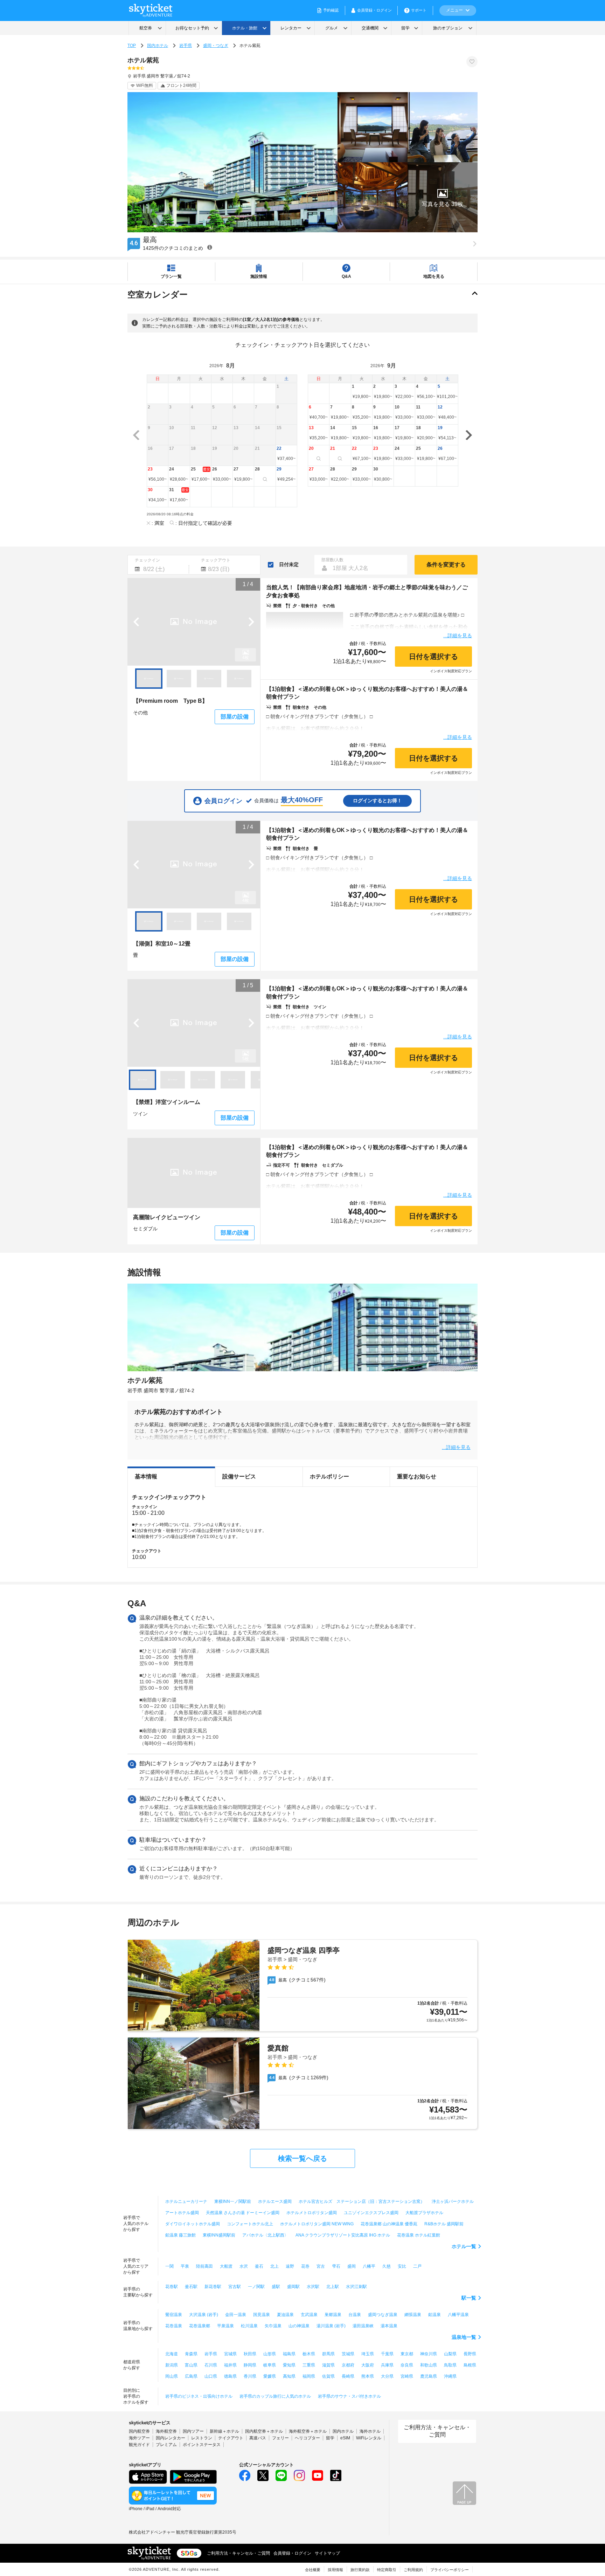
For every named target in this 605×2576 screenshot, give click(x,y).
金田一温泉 (236, 2315)
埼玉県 (368, 2354)
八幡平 (369, 2266)
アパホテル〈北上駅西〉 (265, 2235)
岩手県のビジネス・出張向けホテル (199, 2396)
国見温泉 (262, 2315)
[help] (210, 247)
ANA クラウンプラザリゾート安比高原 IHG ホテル (343, 2235)
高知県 (289, 2376)
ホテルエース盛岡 (275, 2201)
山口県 (211, 2376)
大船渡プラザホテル (424, 2213)
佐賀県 (328, 2376)
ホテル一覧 (464, 2246)
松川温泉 (249, 2326)
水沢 (244, 2266)
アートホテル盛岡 (182, 2213)
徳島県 (230, 2376)
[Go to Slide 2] (179, 679)
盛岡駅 (293, 2287)
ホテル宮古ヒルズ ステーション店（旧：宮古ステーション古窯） (362, 2201)
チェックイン (147, 560)
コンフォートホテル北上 (250, 2224)
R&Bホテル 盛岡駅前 (444, 2224)
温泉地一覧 (464, 2337)
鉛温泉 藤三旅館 (180, 2235)
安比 (402, 2266)
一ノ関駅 (256, 2287)
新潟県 (172, 2365)
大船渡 (226, 2266)
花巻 (305, 2266)
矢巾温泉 (273, 2326)
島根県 (470, 2365)
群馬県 (328, 2354)
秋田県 (250, 2354)
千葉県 (387, 2354)
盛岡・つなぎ (216, 46)
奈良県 (407, 2365)
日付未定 (289, 564)
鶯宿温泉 (174, 2315)
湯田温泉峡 (363, 2326)
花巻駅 (172, 2287)
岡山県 (172, 2376)
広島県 (191, 2376)
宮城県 (230, 2354)
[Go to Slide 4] (239, 679)
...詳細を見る (458, 635)
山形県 (270, 2354)
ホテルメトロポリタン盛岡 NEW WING (317, 2224)
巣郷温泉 (333, 2315)
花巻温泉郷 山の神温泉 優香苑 (389, 2224)
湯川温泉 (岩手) (331, 2326)
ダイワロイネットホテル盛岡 (193, 2224)
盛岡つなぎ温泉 (383, 2315)
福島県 (289, 2354)
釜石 (259, 2266)
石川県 (211, 2365)
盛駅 (276, 2287)
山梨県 (450, 2354)
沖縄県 (450, 2376)
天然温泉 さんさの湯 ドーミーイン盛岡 (243, 2213)
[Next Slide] (251, 622)
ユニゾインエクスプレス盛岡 (371, 2213)
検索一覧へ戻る (302, 2158)
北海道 (172, 2354)
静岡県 (250, 2365)
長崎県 (348, 2376)
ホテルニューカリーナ (186, 2201)
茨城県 (348, 2354)
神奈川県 (429, 2354)
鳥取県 (450, 2365)
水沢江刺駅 (356, 2287)
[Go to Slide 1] (149, 679)
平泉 (185, 2266)
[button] (443, 197)
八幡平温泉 (458, 2315)
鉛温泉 (434, 2315)
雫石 (336, 2266)
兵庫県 (387, 2365)
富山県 (191, 2365)
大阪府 (368, 2365)
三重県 (309, 2365)
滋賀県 (328, 2365)
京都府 (348, 2365)
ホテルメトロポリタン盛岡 (312, 2213)
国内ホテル (158, 46)
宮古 (321, 2266)
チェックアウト (216, 560)
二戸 (417, 2266)
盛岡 (352, 2266)
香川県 (250, 2376)
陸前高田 (204, 2266)
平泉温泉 (225, 2326)
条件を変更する (446, 565)
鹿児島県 (429, 2376)
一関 (169, 2266)
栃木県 (309, 2354)
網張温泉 (413, 2315)
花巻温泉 (174, 2326)
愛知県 (289, 2365)
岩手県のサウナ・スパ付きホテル (349, 2396)
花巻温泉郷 (200, 2326)
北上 (274, 2266)
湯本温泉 (389, 2326)
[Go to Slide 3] (209, 679)
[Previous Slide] (136, 622)
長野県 (470, 2354)
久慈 (387, 2266)
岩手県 (186, 46)
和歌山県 (429, 2365)
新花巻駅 (213, 2287)
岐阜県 (270, 2365)
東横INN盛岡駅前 (219, 2235)
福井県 (230, 2365)
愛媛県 (270, 2376)
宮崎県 (407, 2376)
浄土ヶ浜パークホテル (453, 2201)
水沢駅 (313, 2287)
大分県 (387, 2376)
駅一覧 (469, 2298)
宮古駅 (235, 2287)
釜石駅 (191, 2287)
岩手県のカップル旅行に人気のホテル (275, 2396)
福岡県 (309, 2376)
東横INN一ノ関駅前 (233, 2201)
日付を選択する (433, 657)
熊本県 (368, 2376)
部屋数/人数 (332, 560)
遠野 (290, 2266)
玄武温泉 (309, 2315)
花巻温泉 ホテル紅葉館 (419, 2235)
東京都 (407, 2354)
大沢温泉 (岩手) (204, 2315)
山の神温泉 (299, 2326)
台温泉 (355, 2315)
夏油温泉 (285, 2315)
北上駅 (333, 2287)
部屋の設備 (235, 717)
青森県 (191, 2354)
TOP (132, 46)
